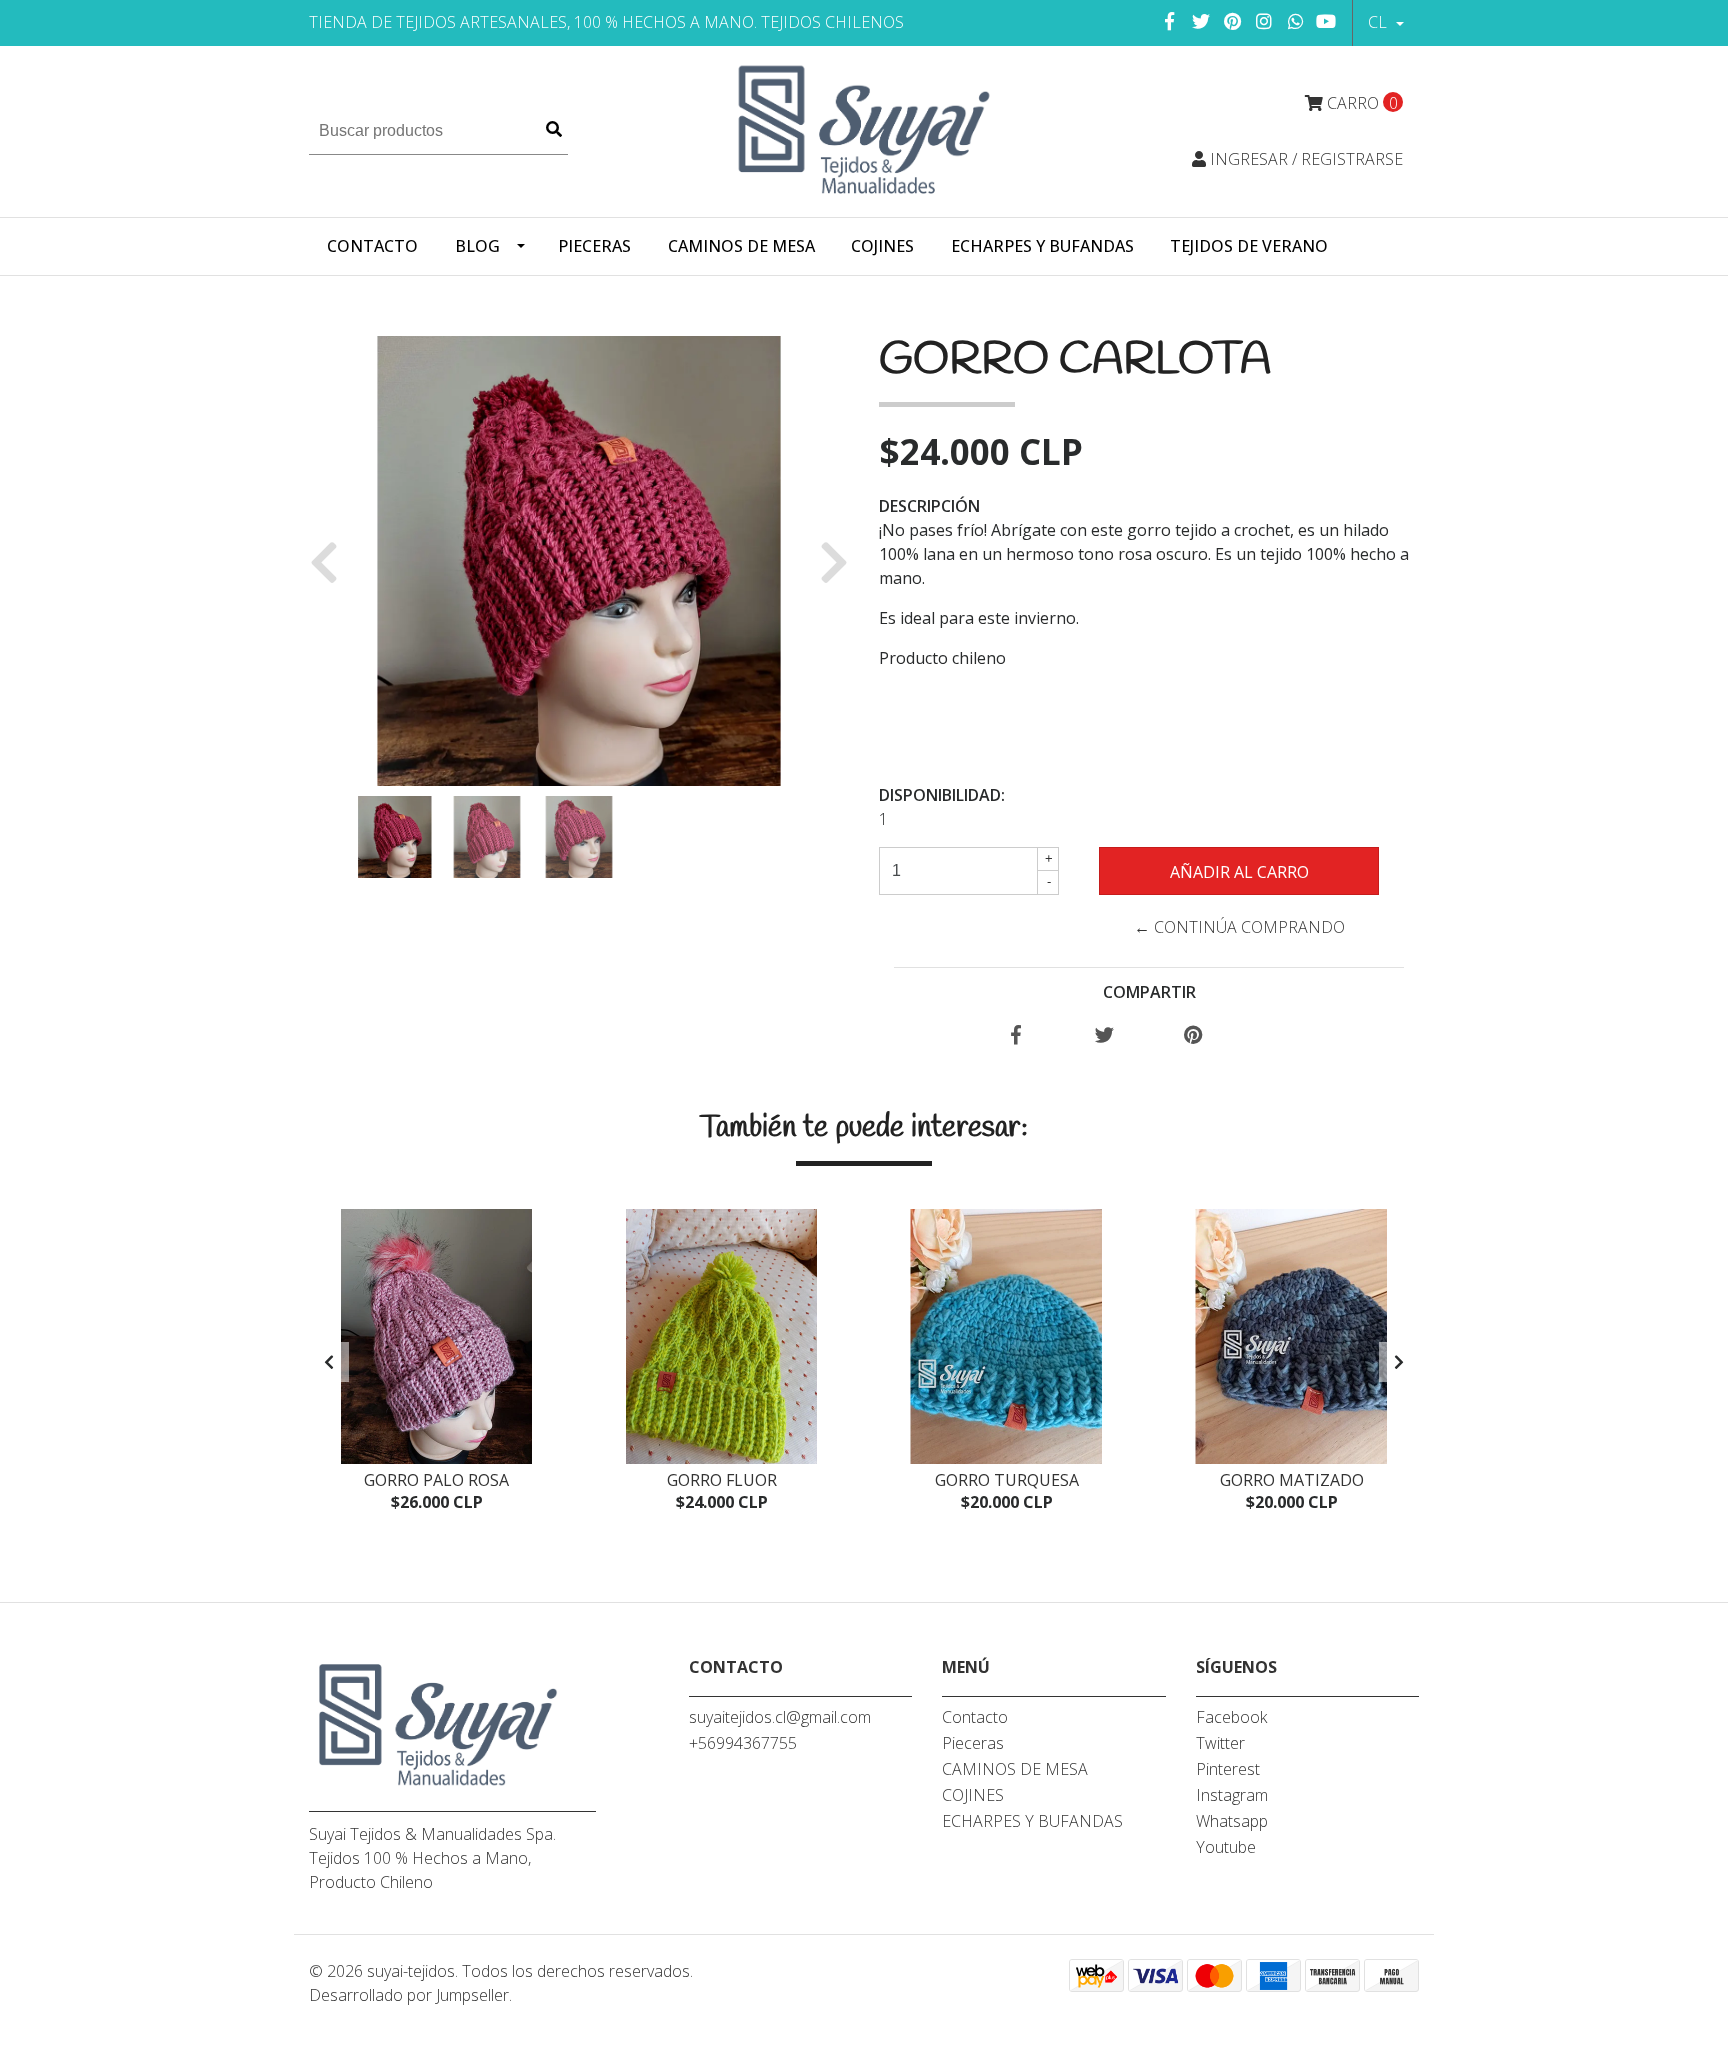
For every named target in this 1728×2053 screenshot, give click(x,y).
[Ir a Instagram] (1264, 21)
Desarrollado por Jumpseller (409, 1995)
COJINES (882, 246)
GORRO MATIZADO (1292, 1480)
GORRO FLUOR (722, 1480)
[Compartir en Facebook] (1016, 1036)
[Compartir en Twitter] (1104, 1036)
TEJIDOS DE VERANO (1249, 246)
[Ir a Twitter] (1201, 21)
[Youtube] (1326, 21)
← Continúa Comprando (1239, 927)
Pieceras (594, 246)
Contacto (372, 246)
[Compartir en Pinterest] (1193, 1036)
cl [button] (1379, 22)
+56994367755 (743, 1743)
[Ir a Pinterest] (1233, 21)
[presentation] (329, 1362)
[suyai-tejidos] (864, 130)
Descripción (929, 506)
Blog (477, 246)
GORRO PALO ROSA (436, 1480)
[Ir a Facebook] (1170, 21)
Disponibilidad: (942, 795)
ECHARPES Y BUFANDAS (1042, 246)
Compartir (1149, 992)
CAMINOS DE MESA (741, 246)
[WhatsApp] (1296, 21)
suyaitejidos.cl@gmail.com (780, 1717)
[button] (331, 561)
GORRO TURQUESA (1007, 1480)
